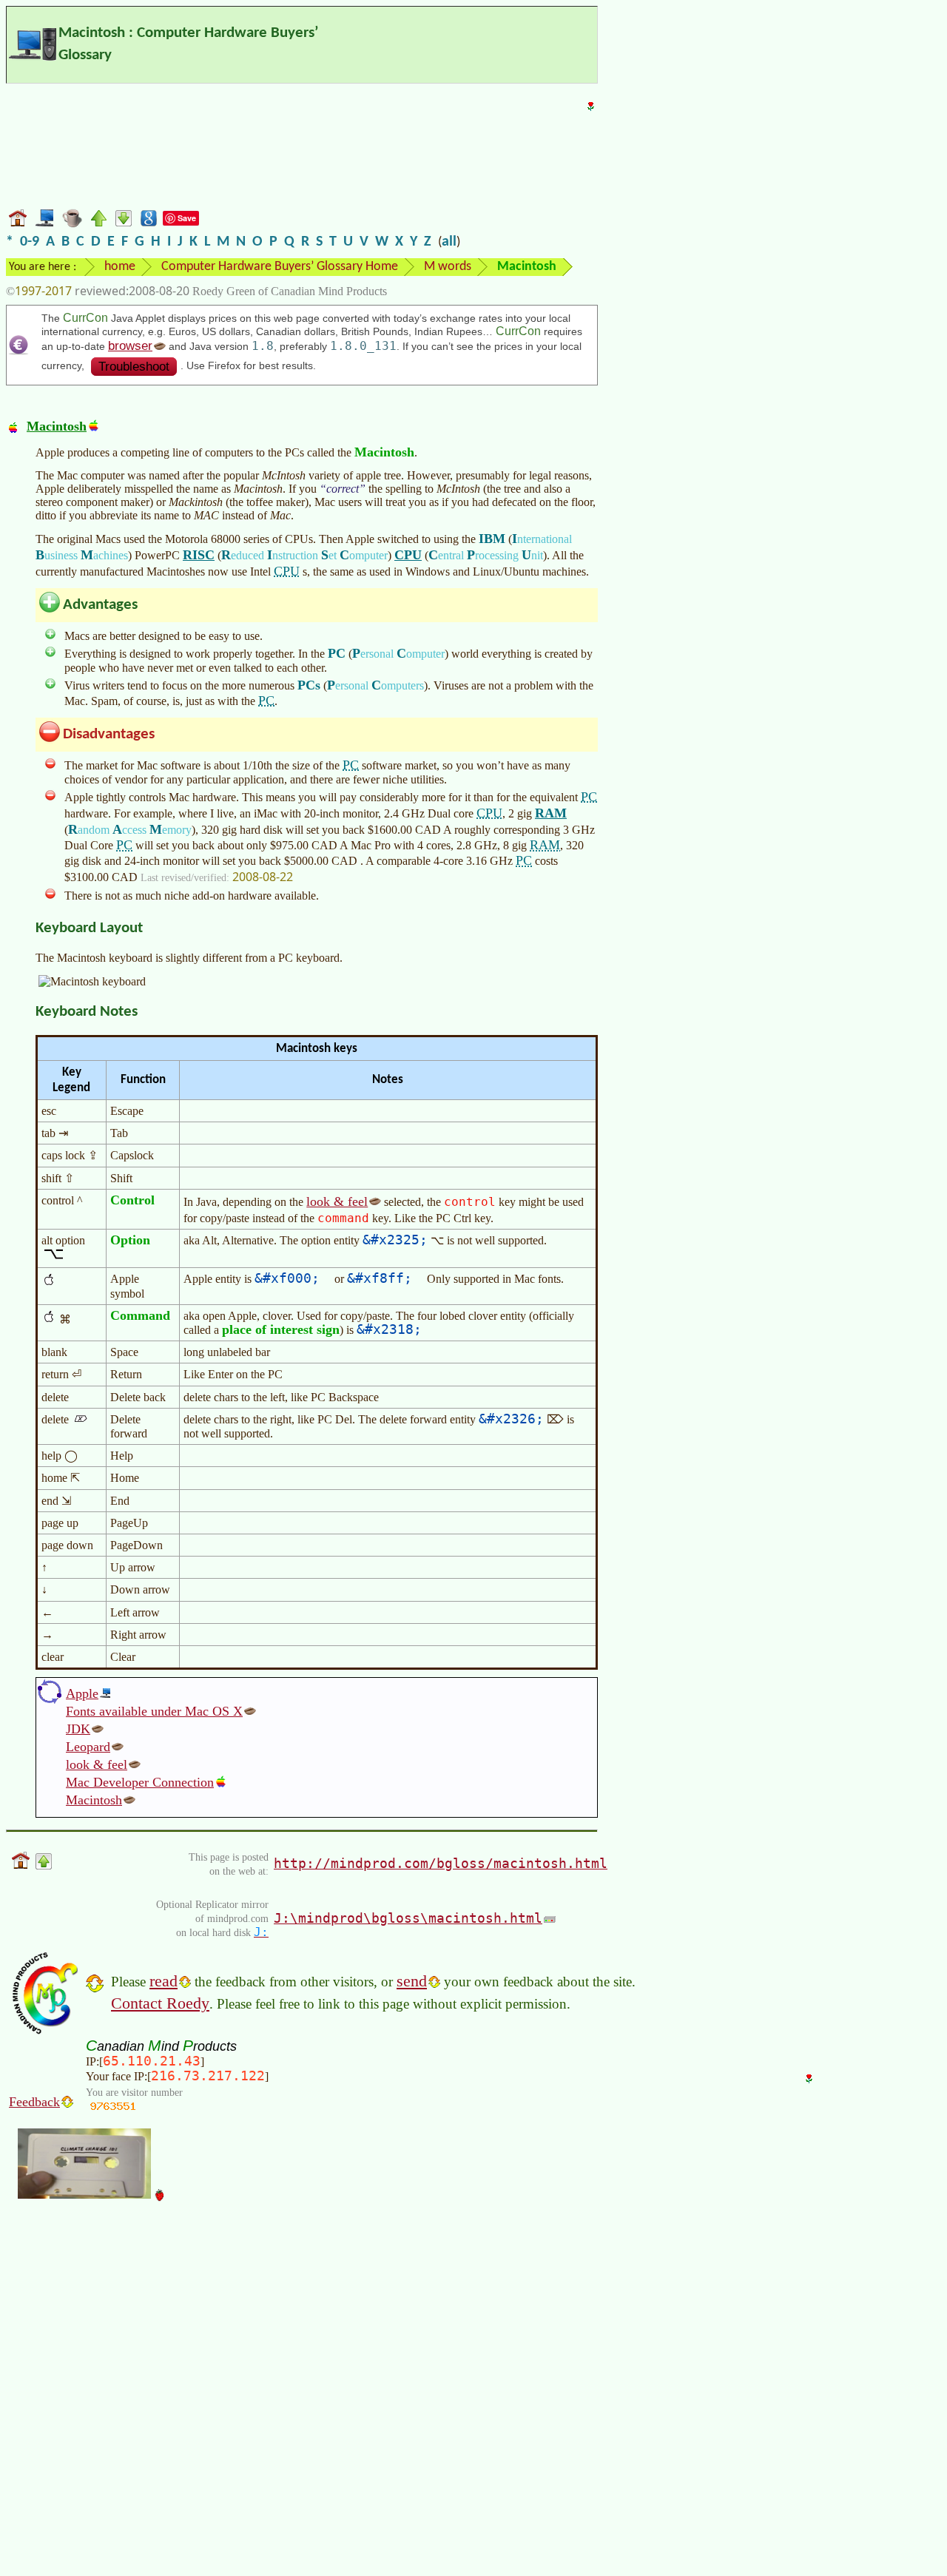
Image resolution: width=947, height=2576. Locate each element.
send (412, 1981)
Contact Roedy (160, 2003)
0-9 (30, 242)
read (164, 1981)
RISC (199, 555)
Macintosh (57, 426)
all (449, 242)
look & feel (337, 1201)
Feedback (34, 2102)
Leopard (88, 1747)
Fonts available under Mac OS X (154, 1711)
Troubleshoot (134, 367)
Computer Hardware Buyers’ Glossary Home (280, 267)
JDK (78, 1729)
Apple (82, 1693)
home (120, 267)
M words (448, 267)
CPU (408, 555)
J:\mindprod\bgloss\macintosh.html (408, 1918)
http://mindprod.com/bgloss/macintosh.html (441, 1863)
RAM (551, 813)
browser (130, 346)
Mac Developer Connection (140, 1782)
